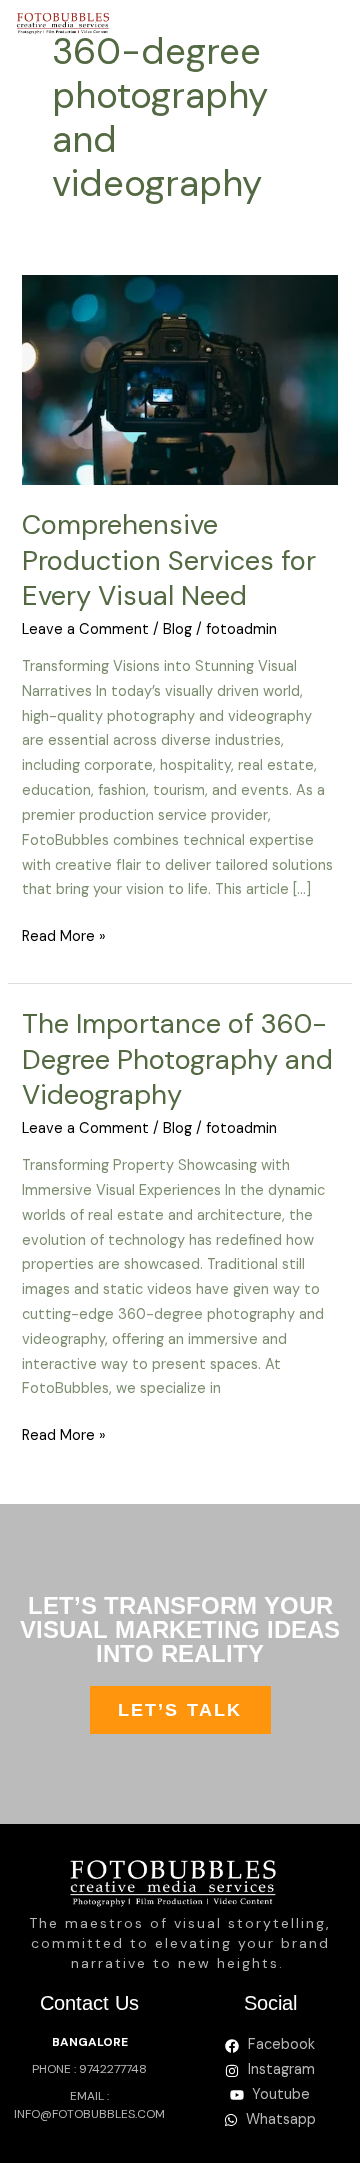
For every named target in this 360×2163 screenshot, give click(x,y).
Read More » (64, 935)
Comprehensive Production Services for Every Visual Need (169, 560)
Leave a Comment (85, 629)
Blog (177, 629)
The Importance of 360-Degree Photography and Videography (177, 1059)
